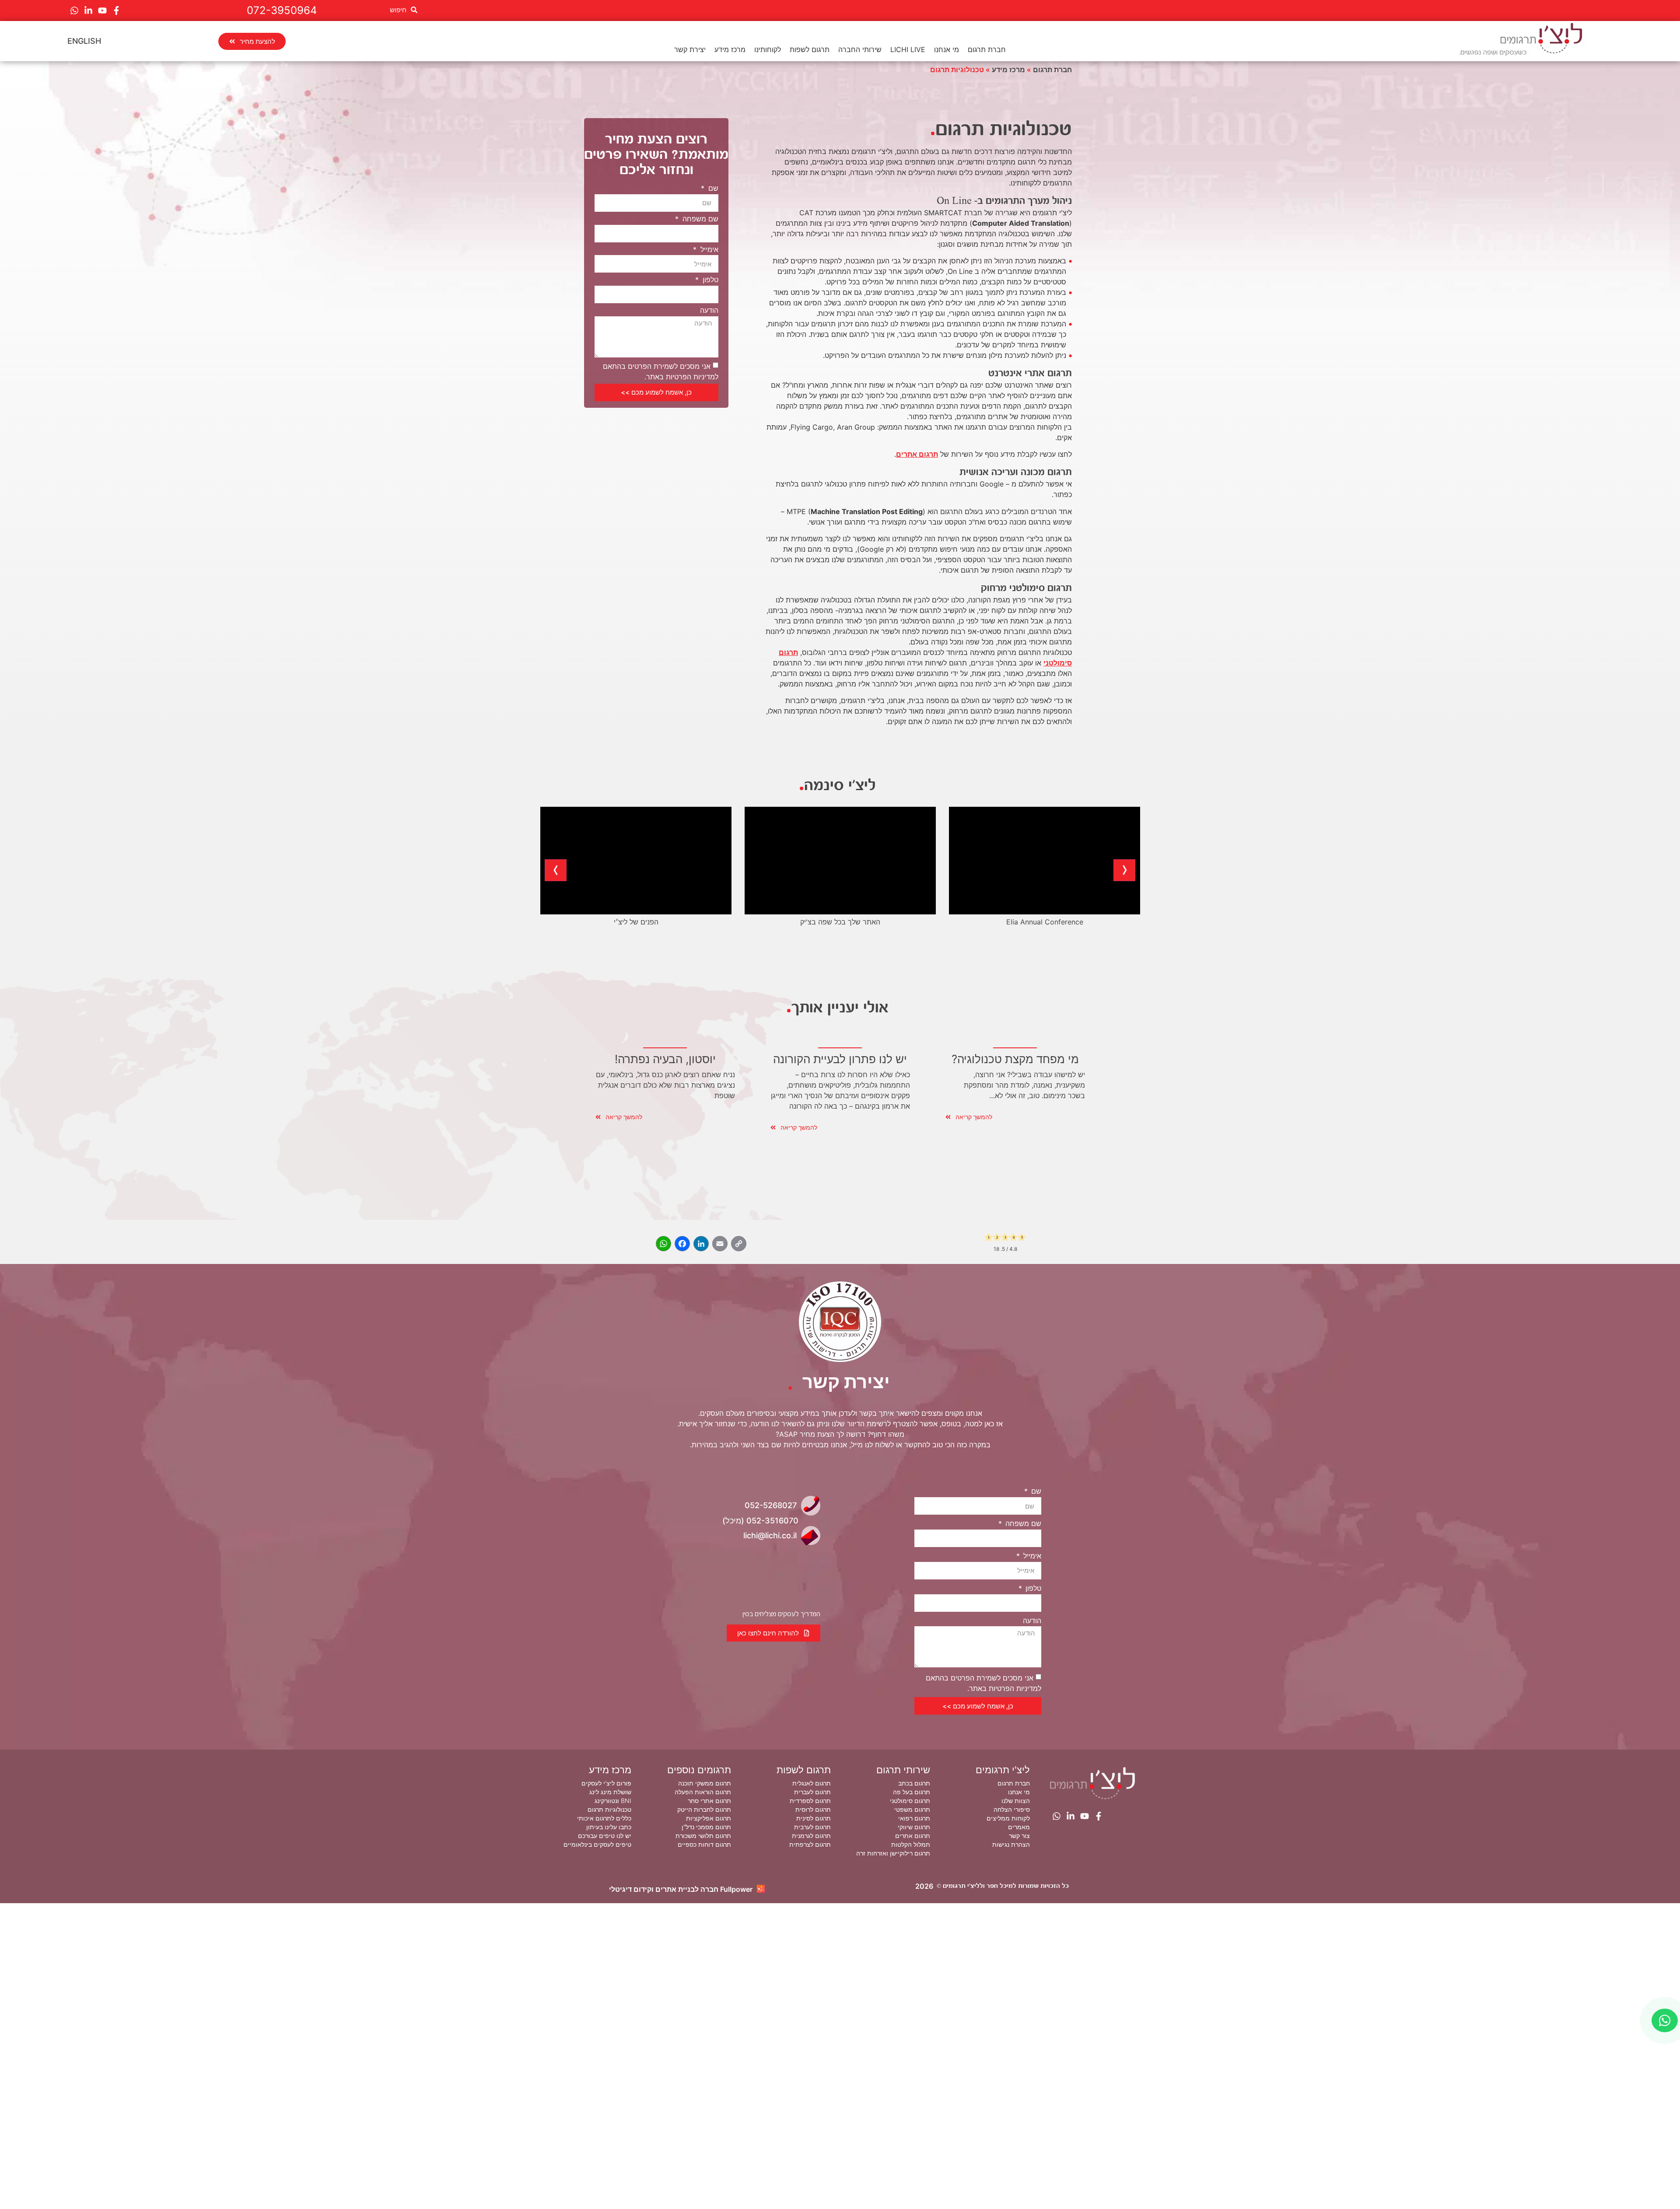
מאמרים (1019, 1827)
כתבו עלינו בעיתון (609, 1827)
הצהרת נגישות (1011, 1844)
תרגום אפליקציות (709, 1818)
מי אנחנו (947, 49)
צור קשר (1019, 1836)
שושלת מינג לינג (610, 1792)
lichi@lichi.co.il (770, 1535)
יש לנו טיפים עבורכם (605, 1836)
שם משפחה (699, 219)
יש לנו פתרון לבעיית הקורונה (840, 1059)
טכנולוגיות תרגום (609, 1809)
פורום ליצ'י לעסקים (606, 1783)
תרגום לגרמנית (811, 1836)
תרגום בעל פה (912, 1792)
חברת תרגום (987, 49)
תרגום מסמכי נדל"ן (706, 1827)
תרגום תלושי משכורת (703, 1836)
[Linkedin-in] (88, 11)
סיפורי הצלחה (1012, 1809)
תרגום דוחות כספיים (704, 1844)
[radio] (989, 1238)
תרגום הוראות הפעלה (703, 1792)
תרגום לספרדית (810, 1801)
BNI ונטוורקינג (613, 1801)
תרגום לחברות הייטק (704, 1809)
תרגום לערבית (812, 1827)
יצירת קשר (690, 49)
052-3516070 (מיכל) (760, 1521)
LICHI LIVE (908, 49)
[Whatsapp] (74, 11)
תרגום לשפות (810, 49)
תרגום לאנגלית (812, 1783)
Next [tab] (556, 870)
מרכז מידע (730, 49)
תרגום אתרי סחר (709, 1801)
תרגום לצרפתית (810, 1844)
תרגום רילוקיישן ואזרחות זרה (893, 1853)
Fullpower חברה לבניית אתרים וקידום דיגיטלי (681, 1889)
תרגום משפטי (912, 1809)
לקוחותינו (768, 49)
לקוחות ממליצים (1008, 1818)
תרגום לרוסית (813, 1809)
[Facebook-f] (116, 11)
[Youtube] (102, 11)
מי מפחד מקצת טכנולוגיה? (1015, 1059)
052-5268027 (771, 1505)
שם (712, 188)
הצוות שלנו (1016, 1801)
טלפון (709, 280)
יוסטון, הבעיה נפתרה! (665, 1059)
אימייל (708, 249)
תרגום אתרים (917, 454)
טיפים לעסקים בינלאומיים (597, 1844)
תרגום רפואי (914, 1818)
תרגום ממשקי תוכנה (705, 1783)
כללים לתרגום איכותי (604, 1818)
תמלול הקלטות (911, 1844)
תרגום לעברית (812, 1792)
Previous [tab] (1124, 870)
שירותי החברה (860, 49)
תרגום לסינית (814, 1818)
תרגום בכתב (914, 1783)
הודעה (709, 310)
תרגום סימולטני (910, 1801)
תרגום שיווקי (914, 1827)
